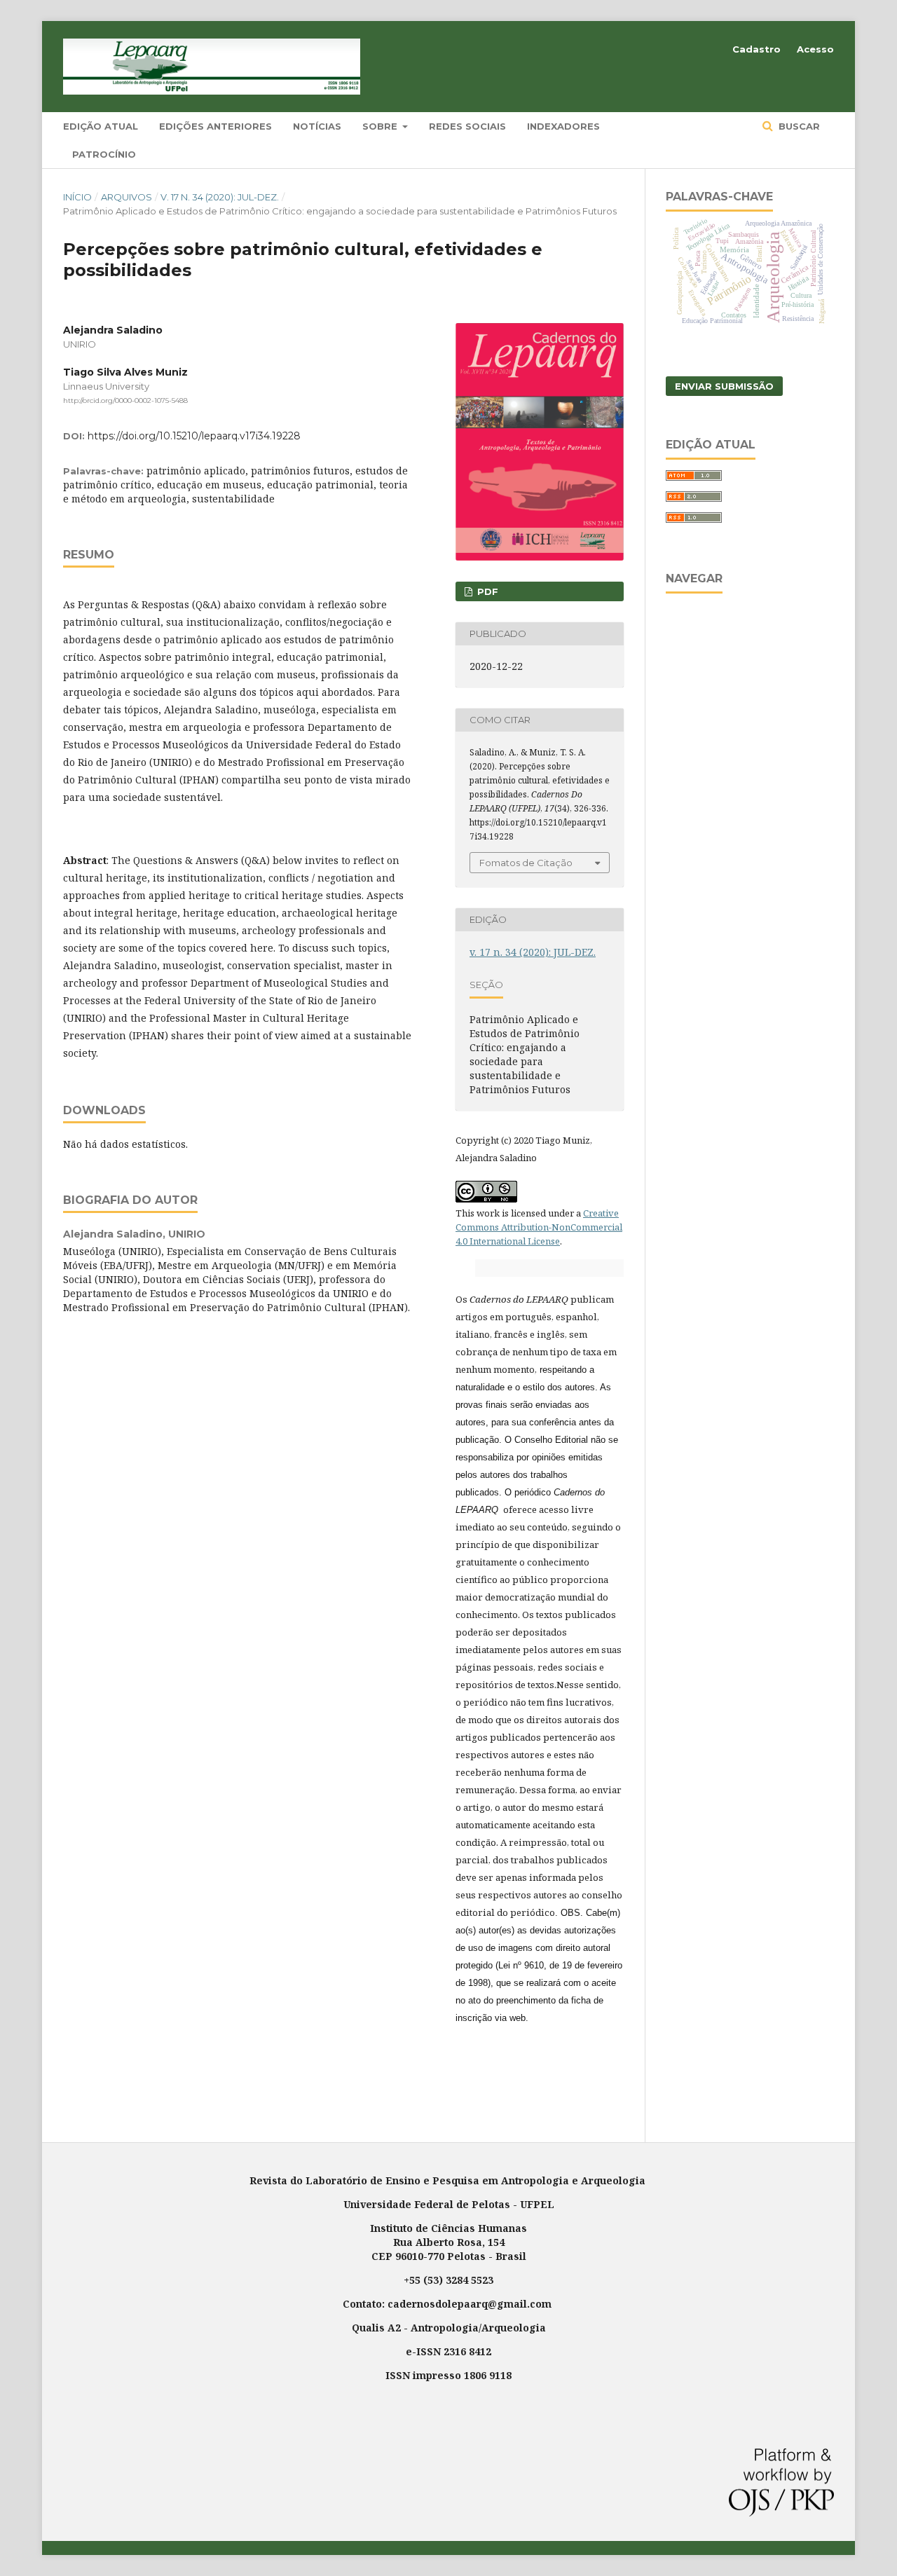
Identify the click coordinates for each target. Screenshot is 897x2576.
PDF (486, 591)
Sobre (381, 126)
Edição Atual (101, 126)
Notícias (317, 126)
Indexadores (563, 126)
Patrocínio (104, 154)
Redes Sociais (467, 126)
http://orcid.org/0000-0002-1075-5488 (125, 400)
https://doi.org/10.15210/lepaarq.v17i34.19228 (194, 436)
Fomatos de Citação (526, 863)
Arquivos (126, 197)
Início (77, 197)
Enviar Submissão (724, 386)
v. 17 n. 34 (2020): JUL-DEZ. (220, 197)
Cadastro (756, 49)
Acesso (815, 49)
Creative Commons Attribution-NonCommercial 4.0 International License (539, 1227)
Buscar (798, 126)
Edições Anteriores (215, 126)
